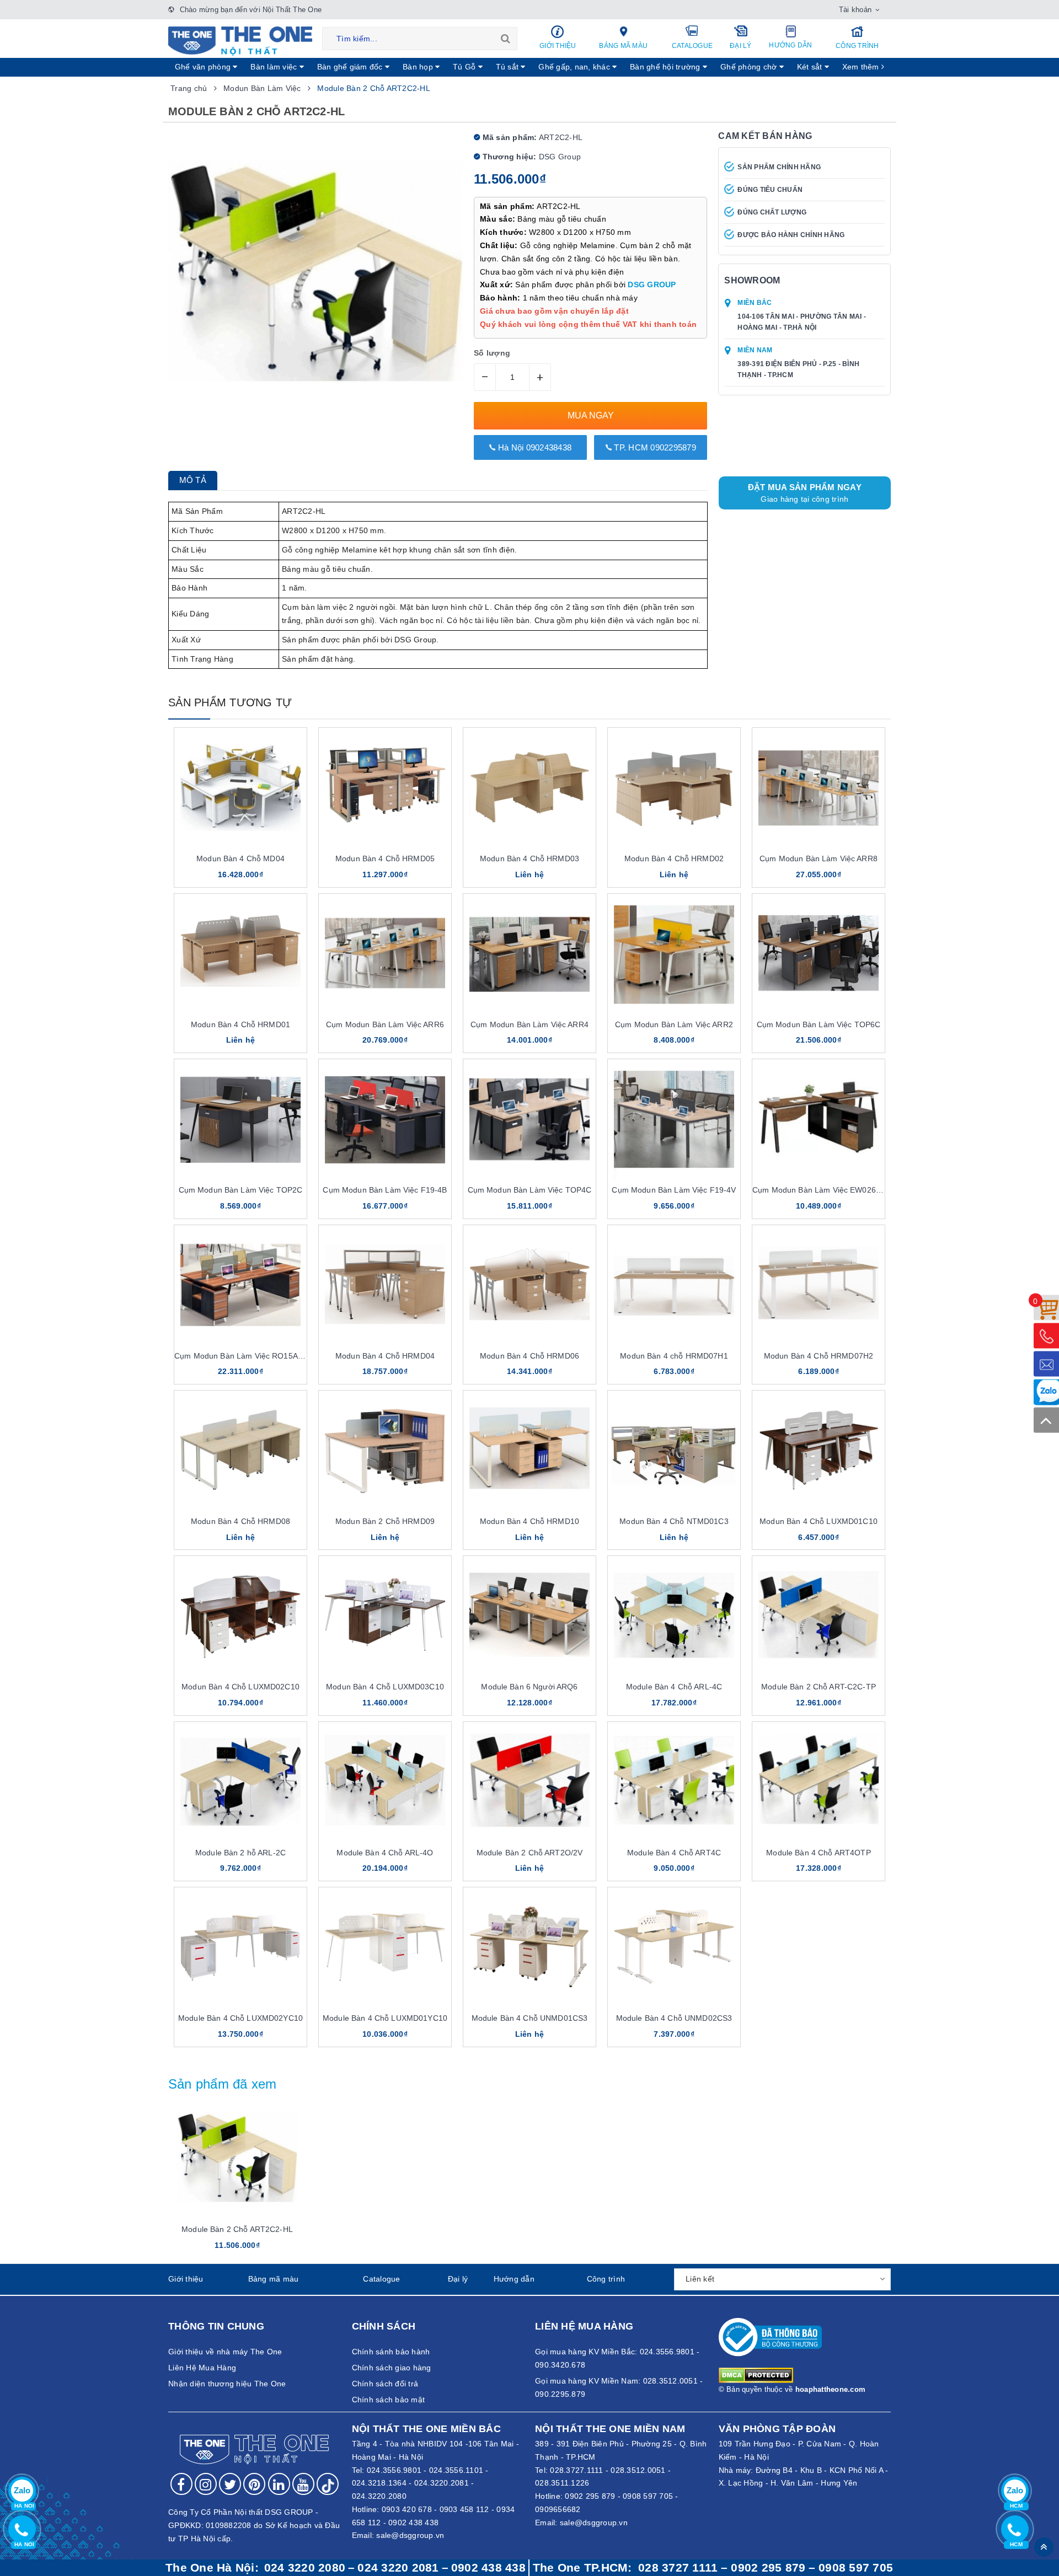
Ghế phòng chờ (750, 67)
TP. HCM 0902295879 (654, 447)
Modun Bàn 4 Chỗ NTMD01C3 (674, 1521)
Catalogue (692, 46)
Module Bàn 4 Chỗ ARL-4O (385, 1853)
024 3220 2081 (398, 2568)
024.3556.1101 (456, 2470)
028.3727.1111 (576, 2470)
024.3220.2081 (442, 2483)
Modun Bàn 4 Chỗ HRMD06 (529, 1356)
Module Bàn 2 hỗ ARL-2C (240, 1853)
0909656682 (558, 2509)
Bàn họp (419, 67)
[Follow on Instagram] (206, 2484)
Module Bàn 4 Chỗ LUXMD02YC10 (240, 2018)
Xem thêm (862, 67)
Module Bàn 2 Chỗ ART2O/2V (530, 1853)
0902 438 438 (413, 2523)
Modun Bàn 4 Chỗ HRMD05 (385, 858)
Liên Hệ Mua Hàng (202, 2368)
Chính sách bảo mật (389, 2400)
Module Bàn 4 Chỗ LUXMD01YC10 (385, 2018)
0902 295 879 (590, 2496)
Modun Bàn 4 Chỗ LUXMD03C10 (385, 1687)
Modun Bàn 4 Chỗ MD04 (240, 858)
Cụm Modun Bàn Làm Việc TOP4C (530, 1190)
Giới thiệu (558, 46)
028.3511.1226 (562, 2483)
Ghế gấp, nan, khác (575, 67)
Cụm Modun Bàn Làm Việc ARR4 (529, 1024)
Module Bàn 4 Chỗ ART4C (674, 1853)
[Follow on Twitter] (230, 2484)
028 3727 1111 (678, 2568)
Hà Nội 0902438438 (534, 447)
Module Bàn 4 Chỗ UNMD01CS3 (530, 2018)
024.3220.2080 (379, 2496)
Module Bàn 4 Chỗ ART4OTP (818, 1853)
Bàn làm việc (275, 67)
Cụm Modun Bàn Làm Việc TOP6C (819, 1024)
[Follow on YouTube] (303, 2484)
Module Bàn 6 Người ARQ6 (529, 1687)
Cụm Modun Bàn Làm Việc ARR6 (385, 1024)
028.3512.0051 (638, 2470)
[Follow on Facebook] (181, 2484)
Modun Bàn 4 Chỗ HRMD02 (674, 858)
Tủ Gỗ (466, 67)
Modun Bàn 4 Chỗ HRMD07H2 (819, 1356)
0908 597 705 (648, 2496)
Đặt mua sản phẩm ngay (805, 493)
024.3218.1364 (379, 2483)
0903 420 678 (407, 2509)
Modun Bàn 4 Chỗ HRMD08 (240, 1521)
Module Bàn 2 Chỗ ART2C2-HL (237, 2229)
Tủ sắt (509, 67)
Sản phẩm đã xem (223, 2084)
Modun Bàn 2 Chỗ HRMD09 (385, 1521)
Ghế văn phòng (204, 67)
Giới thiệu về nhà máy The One (225, 2352)
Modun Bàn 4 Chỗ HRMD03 (529, 858)
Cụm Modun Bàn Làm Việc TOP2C (241, 1190)
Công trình (857, 46)
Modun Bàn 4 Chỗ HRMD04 (385, 1356)
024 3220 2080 (305, 2568)
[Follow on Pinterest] (254, 2484)
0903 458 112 (464, 2509)
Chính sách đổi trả (385, 2384)
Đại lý (741, 46)
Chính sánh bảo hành (391, 2352)
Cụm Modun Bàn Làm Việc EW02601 (819, 1190)
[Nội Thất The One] (240, 40)
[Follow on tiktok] (328, 2484)
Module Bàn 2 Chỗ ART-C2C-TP (819, 1687)
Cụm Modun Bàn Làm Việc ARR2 (674, 1024)
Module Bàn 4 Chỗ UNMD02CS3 (674, 2018)
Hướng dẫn (790, 45)
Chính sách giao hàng (392, 2368)
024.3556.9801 (394, 2470)
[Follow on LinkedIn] (279, 2484)
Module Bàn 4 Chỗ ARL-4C (674, 1687)
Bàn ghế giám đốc (351, 67)
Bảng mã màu (623, 46)
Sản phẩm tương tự (230, 702)
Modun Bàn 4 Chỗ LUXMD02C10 (240, 1687)
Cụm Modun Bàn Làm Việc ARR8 (819, 858)
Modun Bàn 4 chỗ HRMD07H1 (674, 1356)
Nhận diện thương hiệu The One (227, 2384)
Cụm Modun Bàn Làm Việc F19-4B (385, 1190)
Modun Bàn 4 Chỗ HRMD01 (240, 1024)
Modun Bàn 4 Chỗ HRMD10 (529, 1521)
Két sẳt (811, 67)
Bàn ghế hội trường (666, 67)
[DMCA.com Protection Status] (756, 2375)
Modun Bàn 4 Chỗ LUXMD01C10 (819, 1521)
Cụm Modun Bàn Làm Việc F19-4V (674, 1190)
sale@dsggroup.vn (410, 2535)
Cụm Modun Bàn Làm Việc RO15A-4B (242, 1356)
